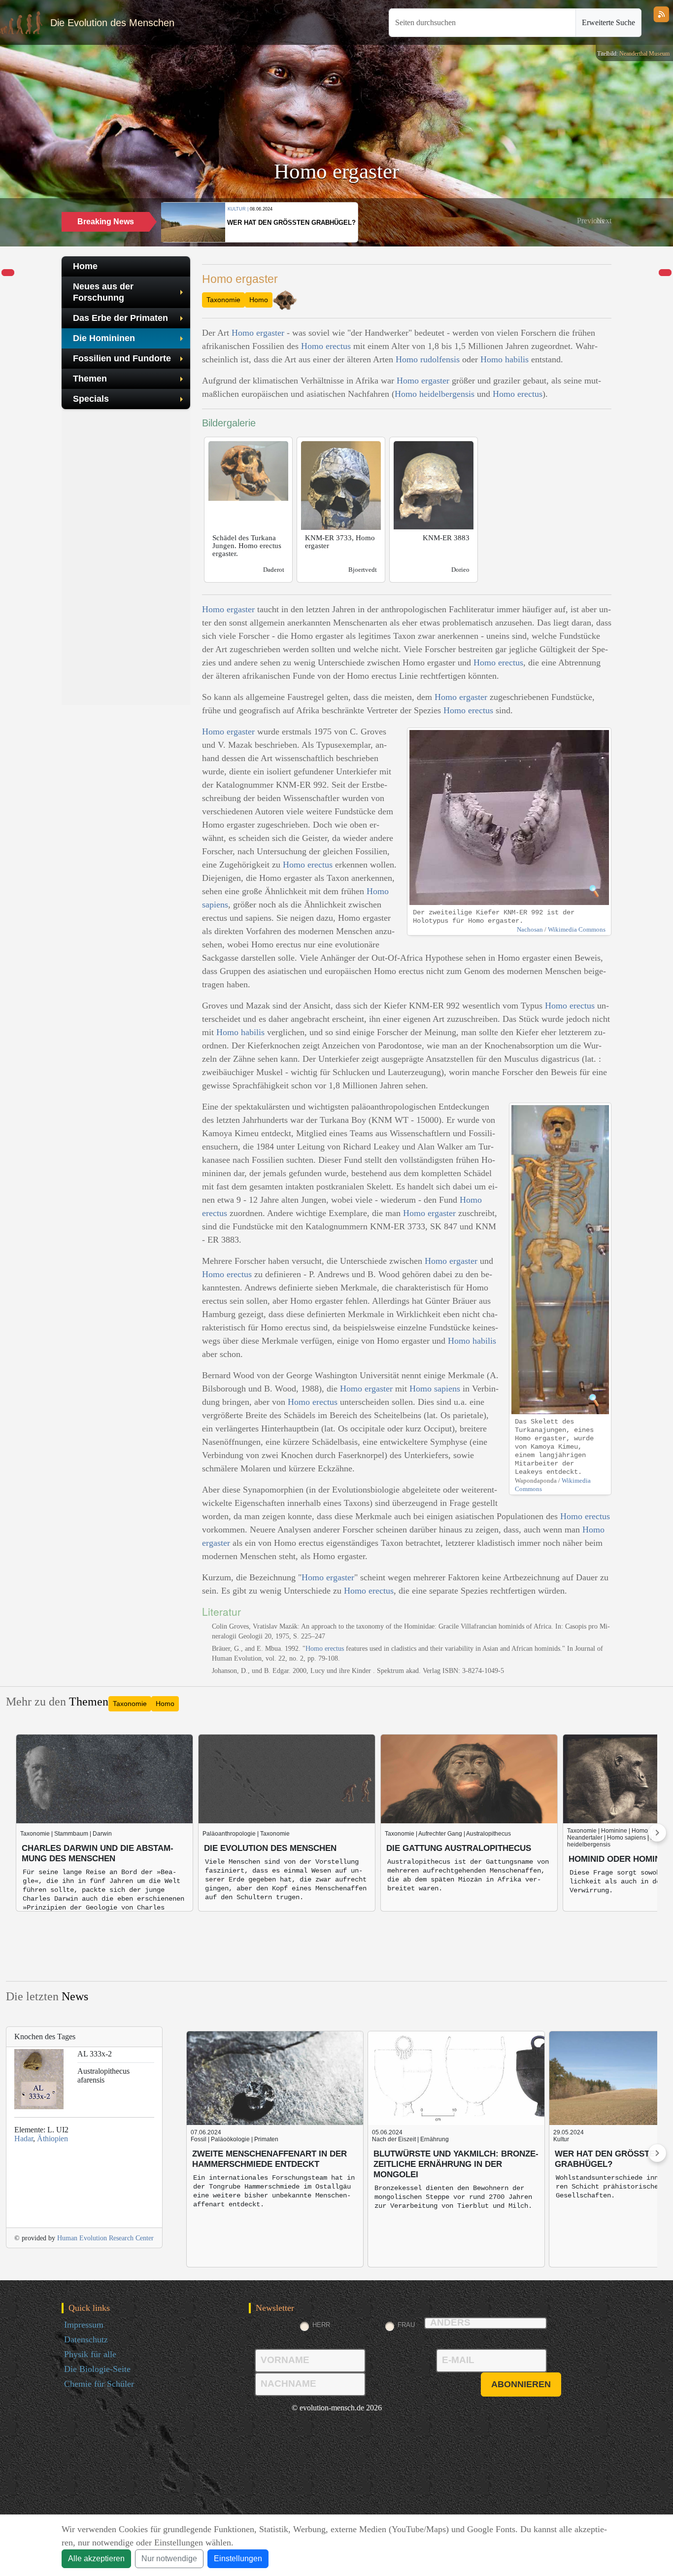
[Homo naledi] (8, 273)
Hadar (24, 2139)
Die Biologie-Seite (97, 2369)
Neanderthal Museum (644, 54)
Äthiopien (52, 2139)
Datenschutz (86, 2339)
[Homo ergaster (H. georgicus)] (665, 273)
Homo (259, 300)
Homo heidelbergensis (435, 394)
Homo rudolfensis (428, 359)
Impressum (84, 2325)
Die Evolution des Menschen (112, 23)
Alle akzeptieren (96, 2559)
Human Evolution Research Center (105, 2238)
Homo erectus (326, 346)
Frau (406, 2325)
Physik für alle (90, 2354)
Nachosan (530, 929)
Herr (321, 2325)
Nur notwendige (169, 2559)
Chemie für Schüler (99, 2384)
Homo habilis (505, 359)
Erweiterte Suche (608, 22)
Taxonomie (223, 300)
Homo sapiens (435, 1389)
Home (85, 266)
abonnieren (521, 2384)
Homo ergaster (258, 333)
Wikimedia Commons (577, 929)
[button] (590, 221)
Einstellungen (238, 2559)
